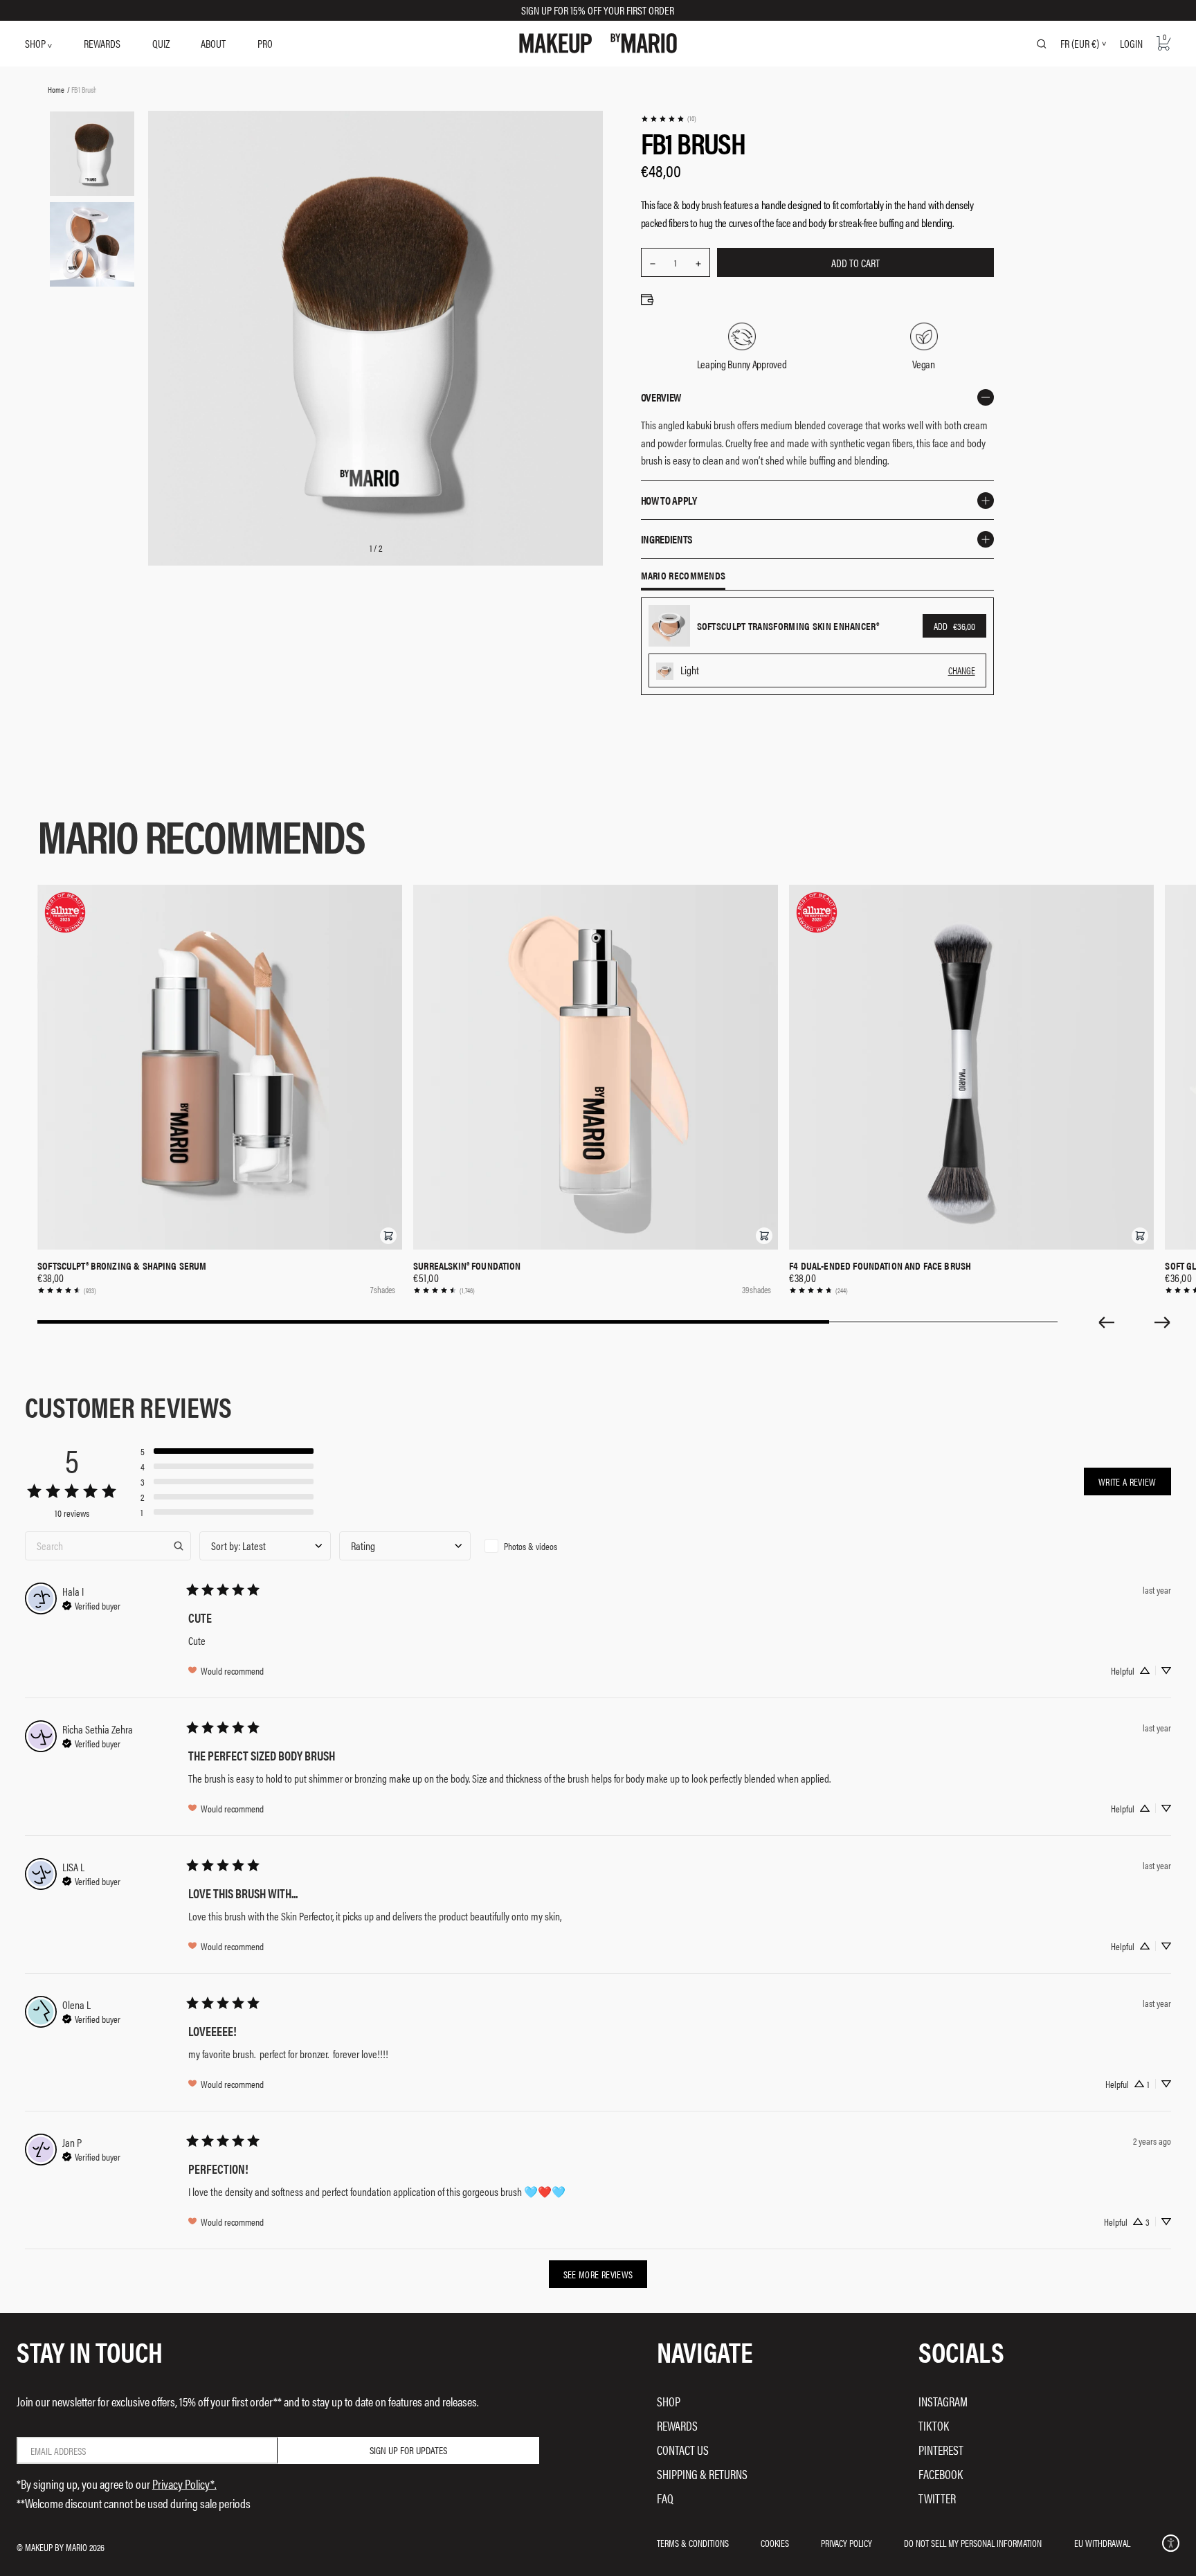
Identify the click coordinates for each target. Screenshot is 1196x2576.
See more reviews (598, 2274)
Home (56, 89)
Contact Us (683, 2450)
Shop (669, 2401)
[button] (388, 1236)
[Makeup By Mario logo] (598, 43)
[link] (668, 119)
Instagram (943, 2401)
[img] (91, 1604)
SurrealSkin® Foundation (467, 1266)
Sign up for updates (408, 2450)
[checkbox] (545, 1546)
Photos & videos (531, 1546)
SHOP (36, 43)
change (962, 670)
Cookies (775, 2543)
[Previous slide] (1106, 1322)
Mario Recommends (683, 576)
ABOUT (213, 43)
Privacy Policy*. (184, 2484)
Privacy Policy (846, 2543)
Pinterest (941, 2450)
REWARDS (102, 43)
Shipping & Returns (702, 2474)
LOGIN (1131, 43)
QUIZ (161, 43)
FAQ (665, 2498)
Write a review (1127, 1481)
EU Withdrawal (1102, 2543)
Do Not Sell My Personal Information (973, 2543)
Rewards (677, 2425)
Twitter (937, 2498)
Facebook (941, 2474)
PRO (265, 43)
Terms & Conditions (693, 2543)
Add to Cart (855, 263)
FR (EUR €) (1080, 44)
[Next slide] (1163, 1322)
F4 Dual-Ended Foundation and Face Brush (880, 1266)
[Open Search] (1042, 44)
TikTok (934, 2425)
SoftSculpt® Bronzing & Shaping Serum (122, 1266)
